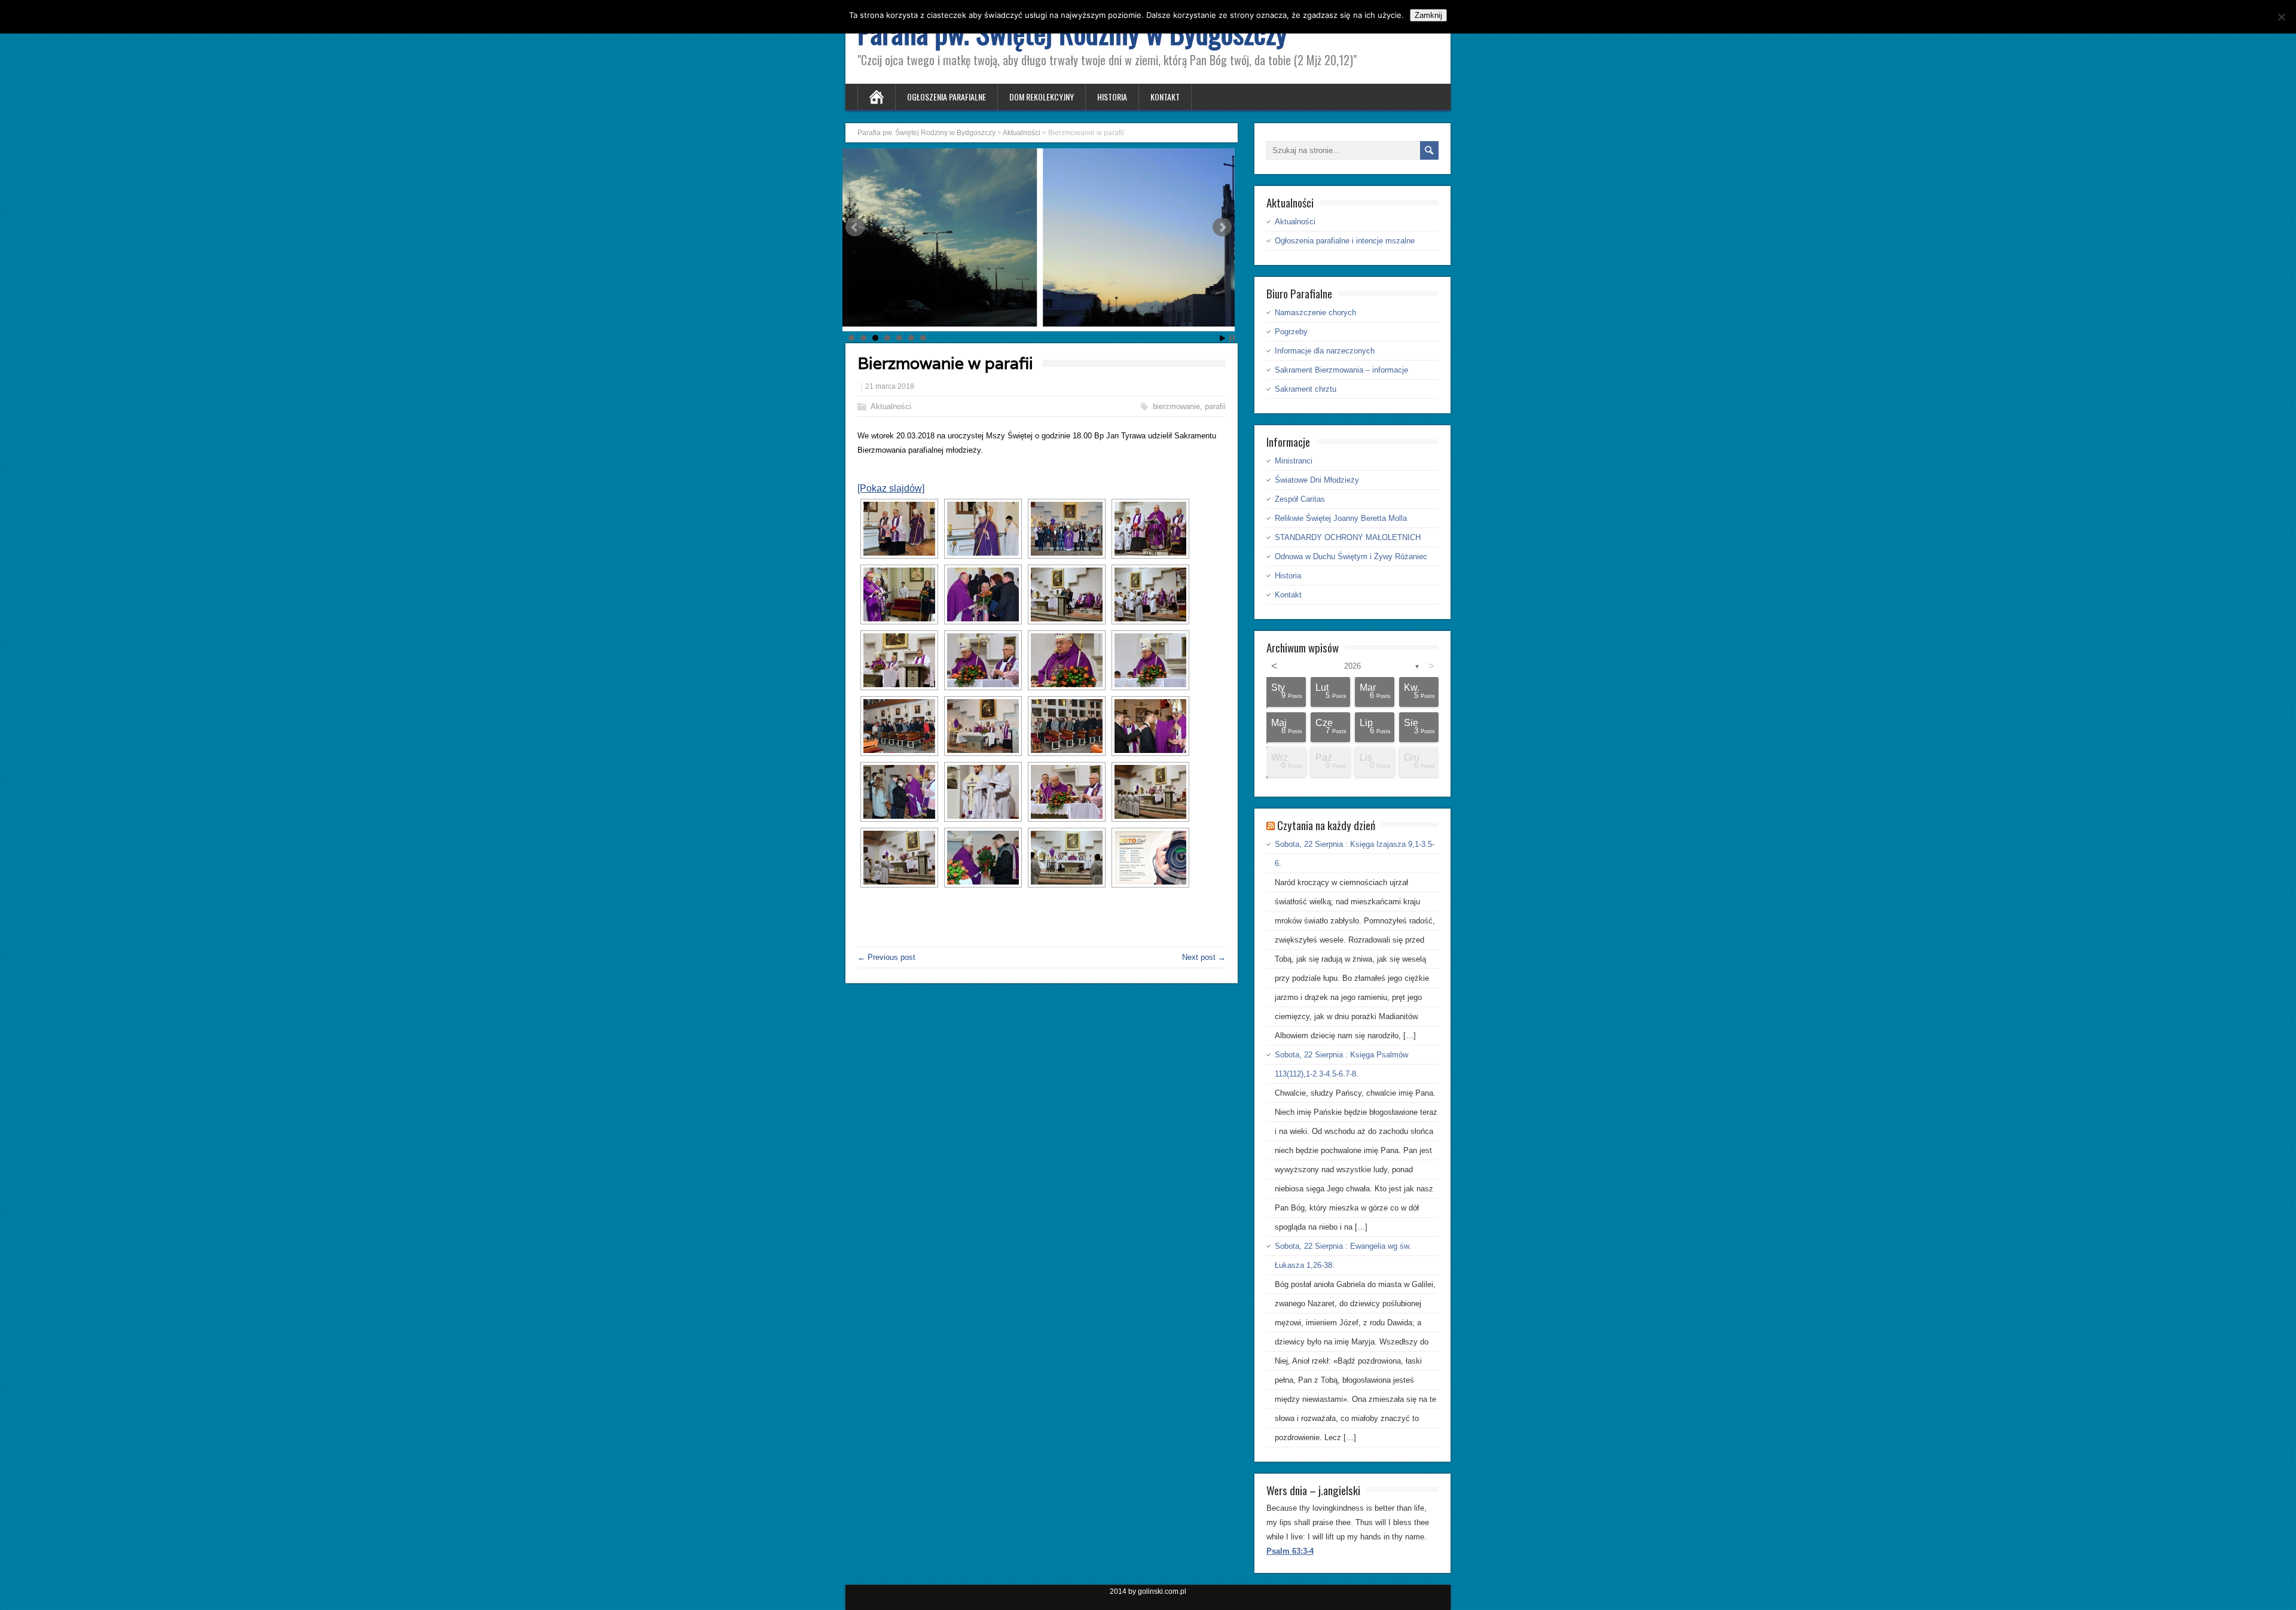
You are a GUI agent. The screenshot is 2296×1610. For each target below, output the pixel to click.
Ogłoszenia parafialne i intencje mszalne (1345, 241)
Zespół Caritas (1300, 499)
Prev (855, 227)
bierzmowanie (1176, 406)
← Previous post (886, 957)
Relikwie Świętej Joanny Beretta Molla (1341, 518)
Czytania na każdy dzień (1326, 825)
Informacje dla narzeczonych (1325, 351)
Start (1223, 338)
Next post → (1204, 957)
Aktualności (891, 406)
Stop (1232, 338)
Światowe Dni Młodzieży (1317, 480)
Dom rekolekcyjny (1042, 97)
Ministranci (1294, 461)
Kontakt (1165, 97)
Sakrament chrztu (1306, 389)
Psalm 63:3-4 (1290, 1551)
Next (1222, 227)
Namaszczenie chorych (1315, 312)
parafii (1215, 406)
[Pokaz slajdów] (891, 488)
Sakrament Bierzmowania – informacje (1341, 370)
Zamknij (1428, 15)
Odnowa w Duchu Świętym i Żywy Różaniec (1351, 557)
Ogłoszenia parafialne (947, 97)
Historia (1112, 97)
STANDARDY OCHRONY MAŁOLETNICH (1348, 537)
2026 (1352, 666)
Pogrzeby (1291, 332)
